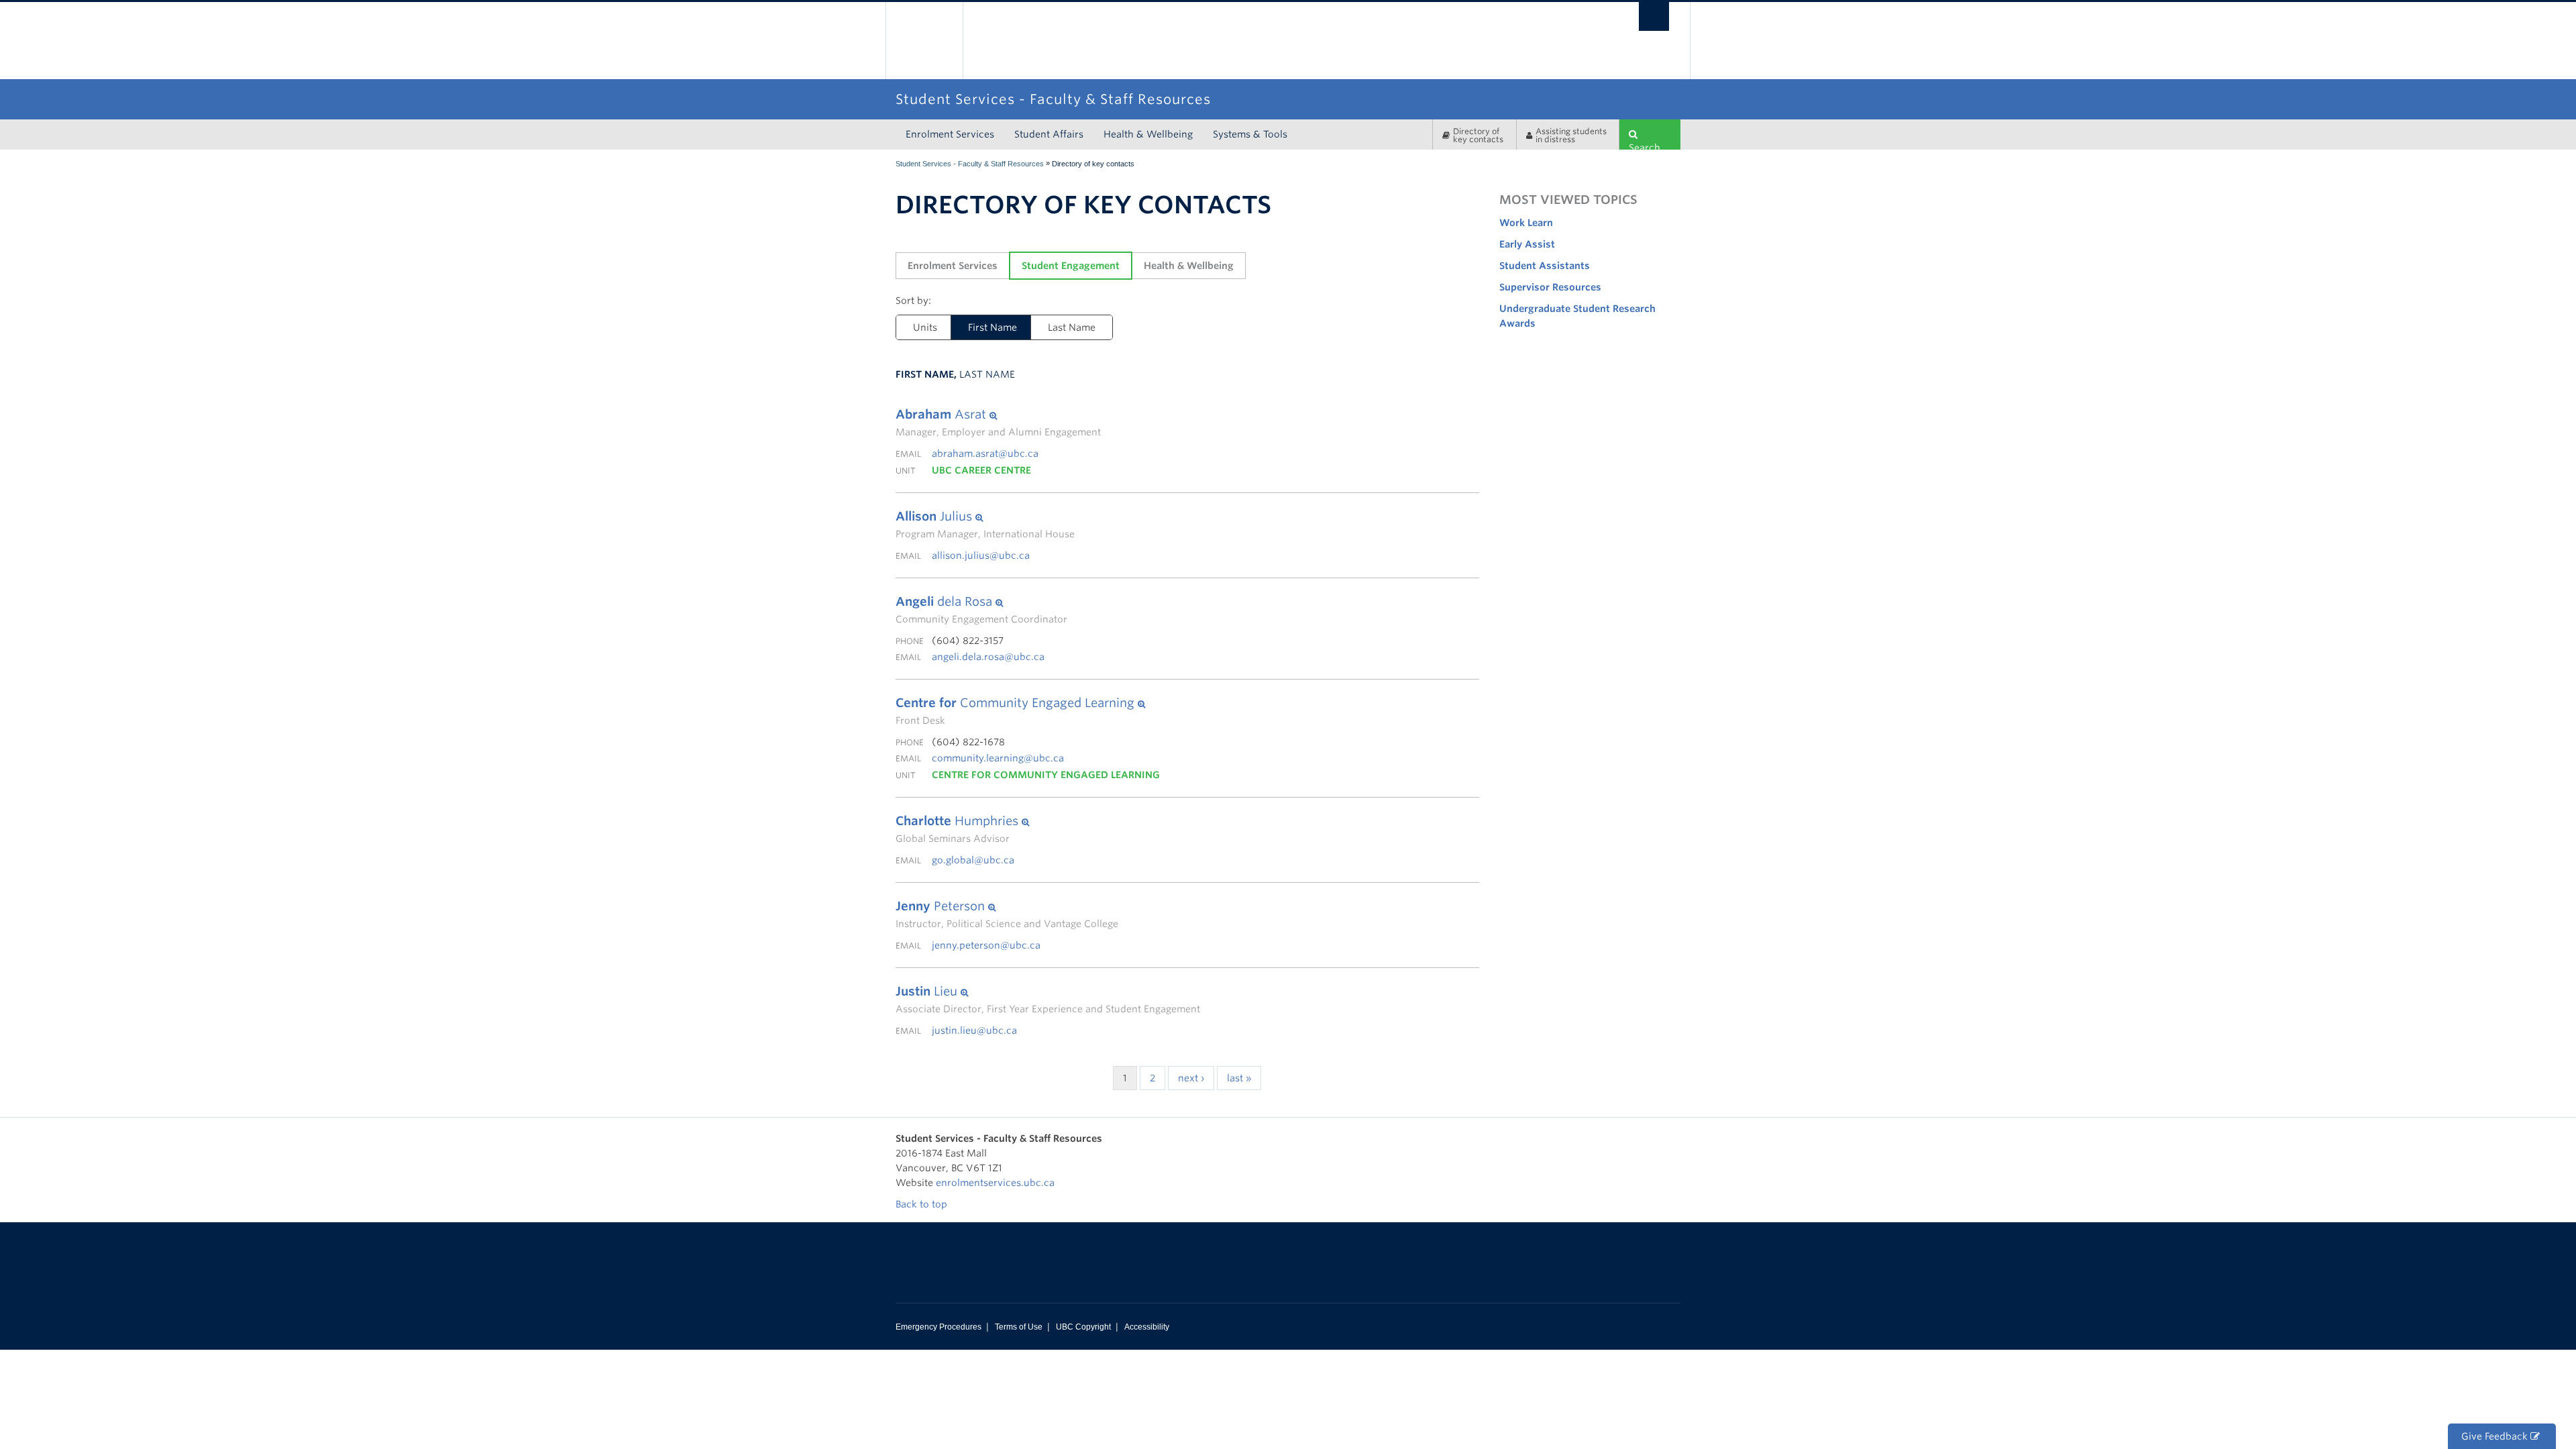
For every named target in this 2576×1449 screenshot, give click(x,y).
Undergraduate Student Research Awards (1577, 316)
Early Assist (1527, 244)
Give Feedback (2496, 1436)
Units (925, 327)
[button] (998, 415)
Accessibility (1147, 1327)
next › (1191, 1078)
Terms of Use (1019, 1327)
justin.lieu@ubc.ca (974, 1030)
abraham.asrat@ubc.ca (985, 453)
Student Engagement (1071, 266)
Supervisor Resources (1550, 287)
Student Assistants (1545, 266)
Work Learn (1526, 223)
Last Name (1072, 327)
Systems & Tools (1250, 134)
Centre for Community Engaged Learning (1046, 775)
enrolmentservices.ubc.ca (995, 1183)
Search (1645, 146)
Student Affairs (1049, 134)
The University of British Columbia (924, 41)
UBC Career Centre (981, 470)
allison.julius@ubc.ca (981, 555)
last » (1239, 1078)
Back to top (923, 1204)
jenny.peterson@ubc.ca (986, 945)
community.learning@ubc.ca (998, 758)
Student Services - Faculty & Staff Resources (970, 164)
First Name (992, 327)
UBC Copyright (1083, 1327)
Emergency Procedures (938, 1327)
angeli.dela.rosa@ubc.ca (988, 657)
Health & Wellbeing (1148, 134)
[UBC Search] (1654, 16)
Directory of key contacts (1478, 135)
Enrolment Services (950, 134)
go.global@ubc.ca (973, 860)
